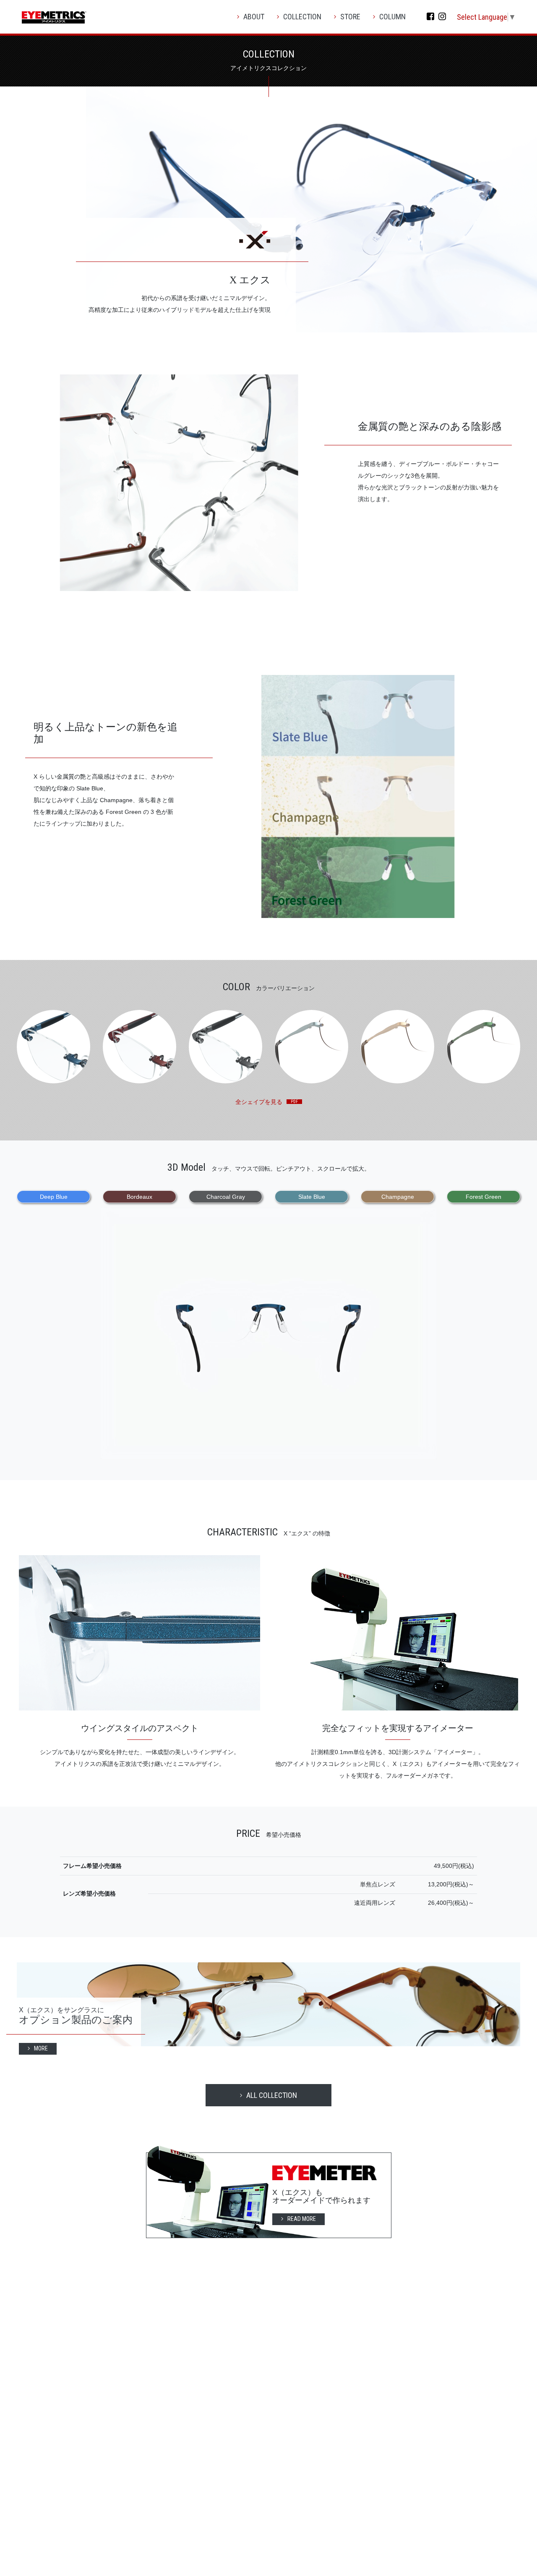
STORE (350, 17)
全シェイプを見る (259, 1102)
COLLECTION (302, 17)
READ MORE (302, 2219)
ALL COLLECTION (272, 2095)
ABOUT (254, 17)
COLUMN (392, 17)
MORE (41, 2048)
